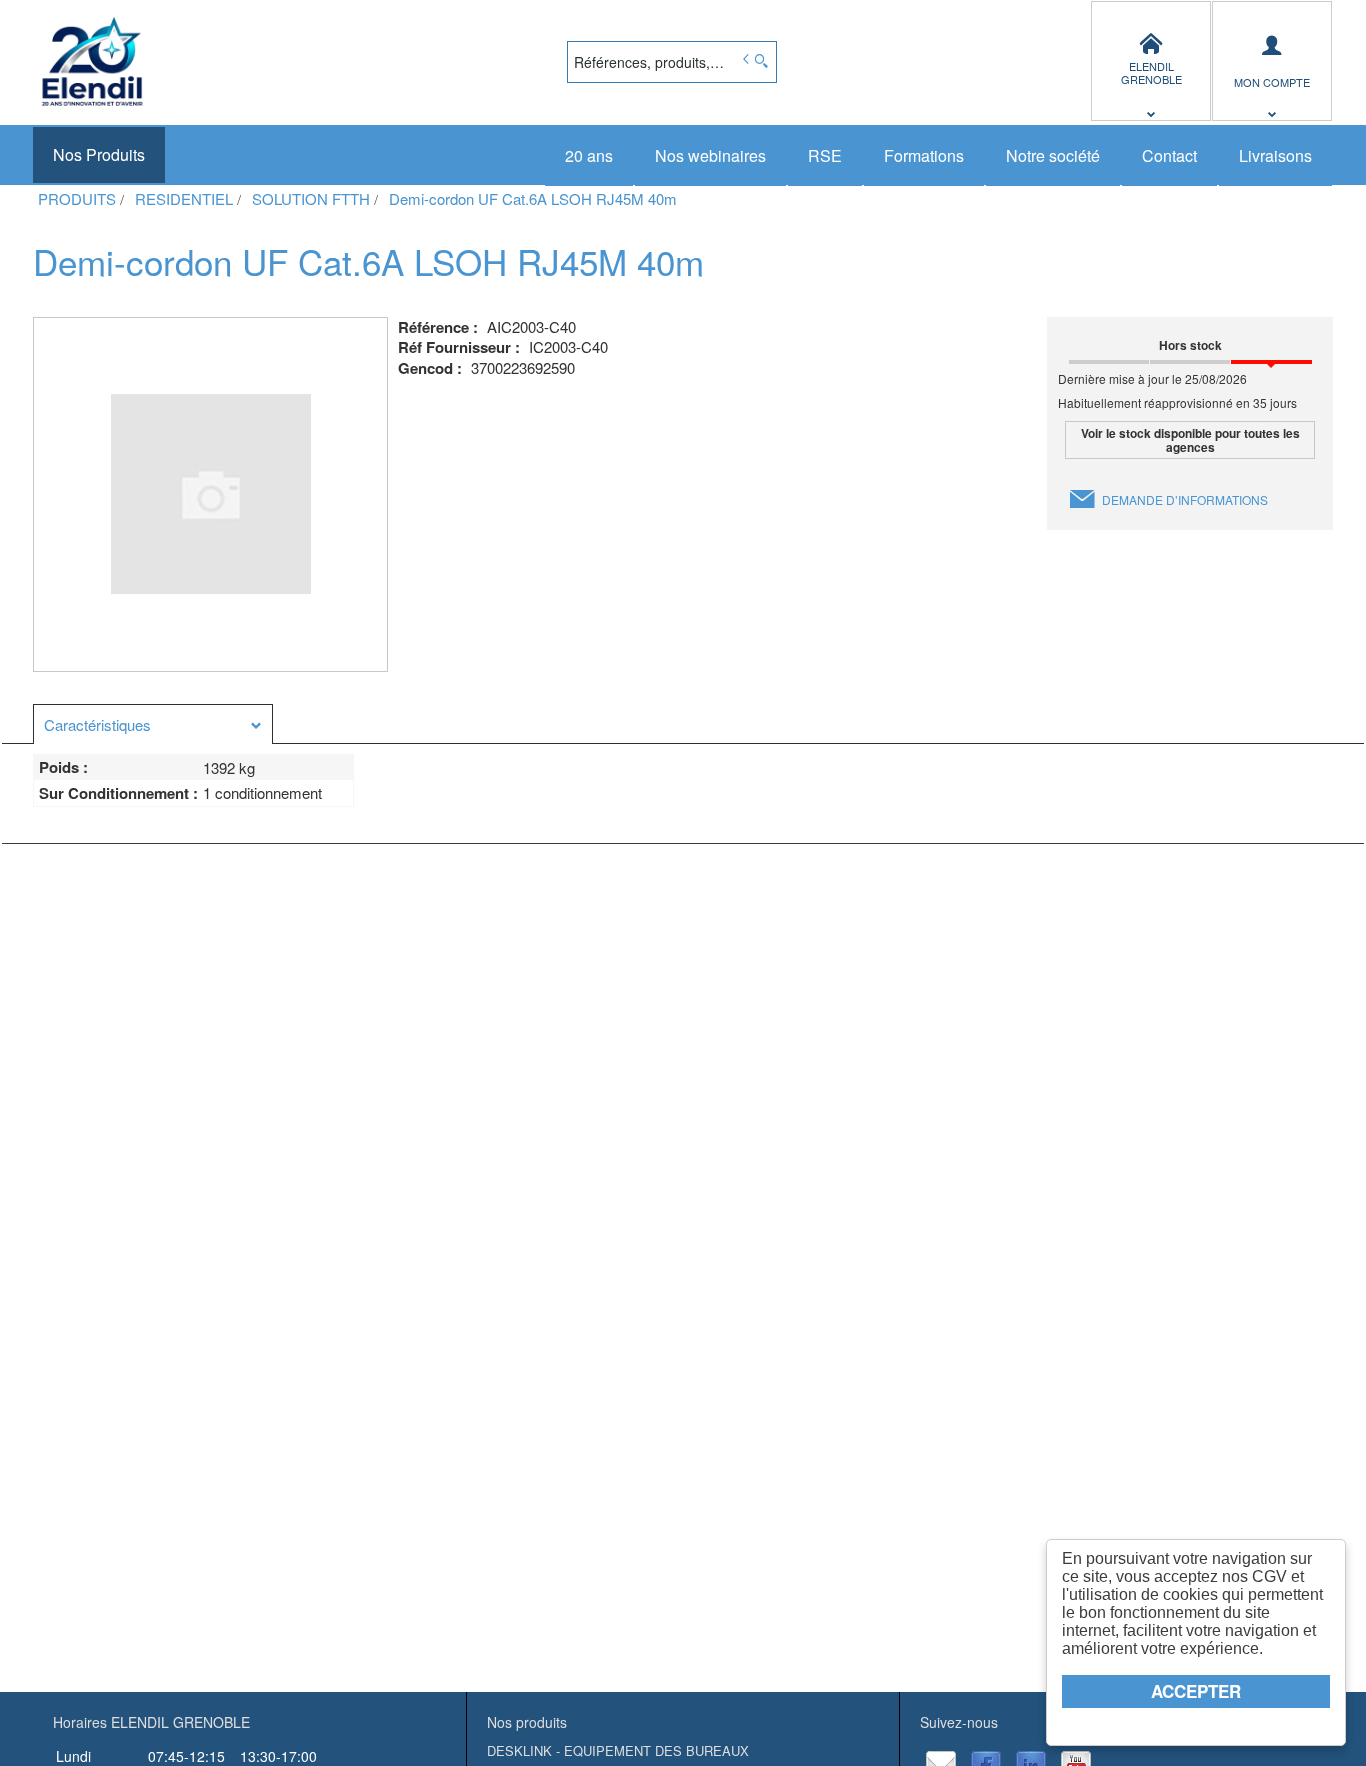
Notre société (1053, 155)
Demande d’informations (1185, 499)
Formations (924, 155)
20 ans (589, 155)
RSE (825, 155)
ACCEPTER (1196, 1691)
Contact (1169, 155)
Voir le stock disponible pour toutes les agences (1190, 440)
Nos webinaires (710, 155)
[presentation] (153, 724)
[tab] (153, 724)
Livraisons (1275, 155)
